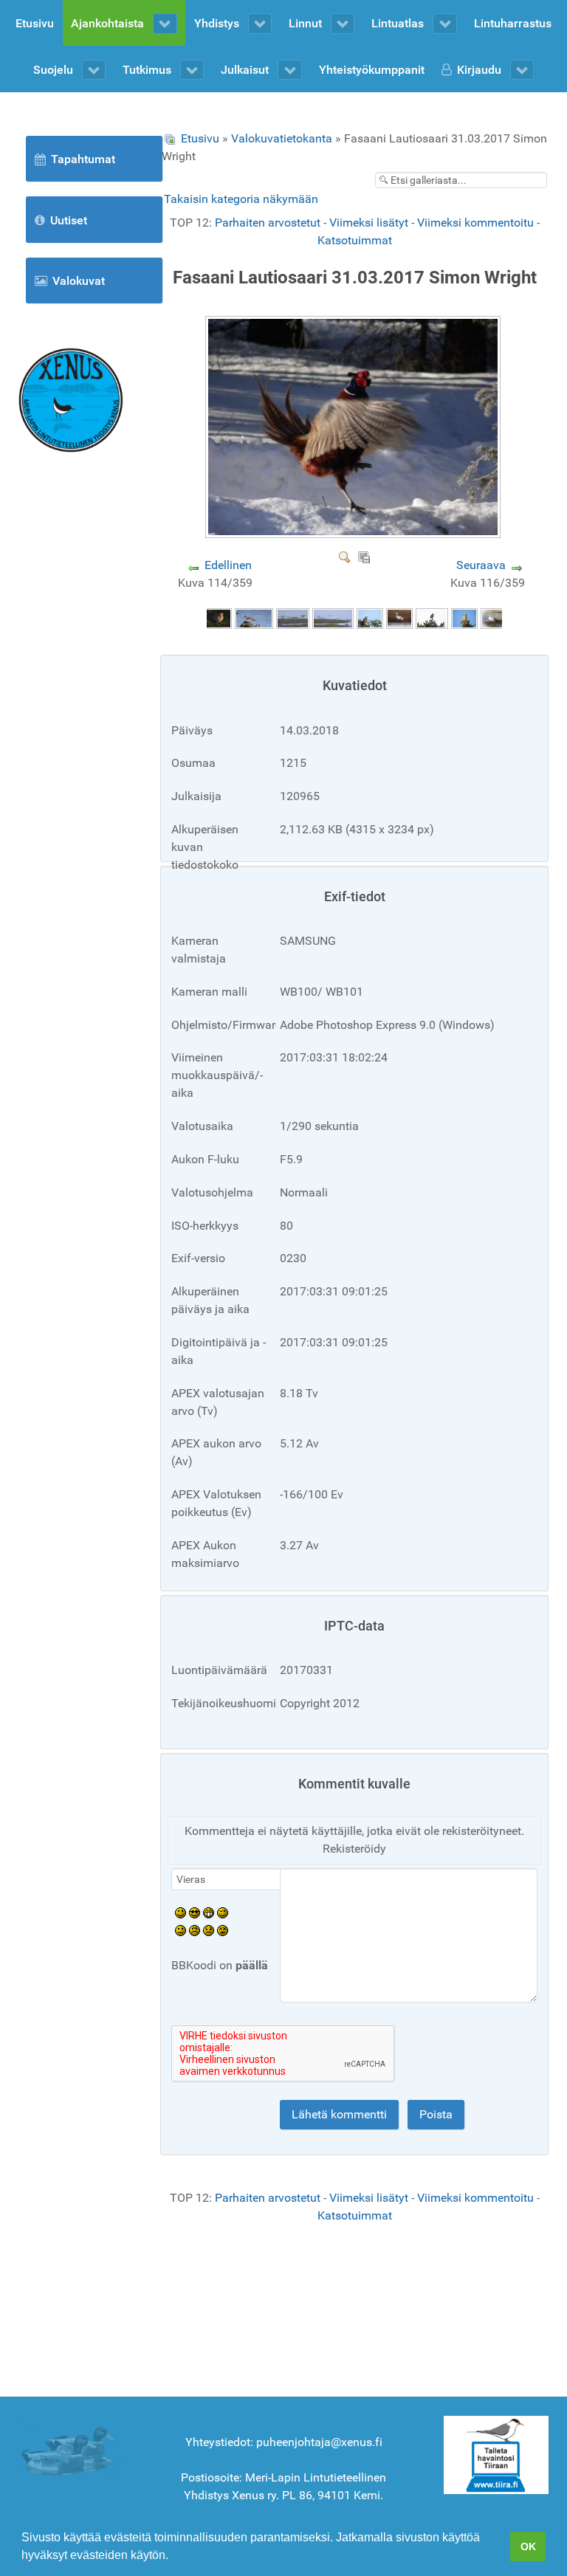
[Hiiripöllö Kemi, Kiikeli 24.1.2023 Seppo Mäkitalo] (464, 618)
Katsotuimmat (355, 240)
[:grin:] (209, 1912)
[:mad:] (195, 1930)
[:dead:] (223, 1930)
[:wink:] (223, 1912)
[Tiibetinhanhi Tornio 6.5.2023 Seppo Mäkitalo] (399, 618)
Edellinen (228, 565)
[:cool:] (195, 1912)
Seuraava (481, 565)
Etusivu (200, 138)
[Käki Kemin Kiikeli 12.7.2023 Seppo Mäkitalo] (370, 618)
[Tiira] (496, 2454)
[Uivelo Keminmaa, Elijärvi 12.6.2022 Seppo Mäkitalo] (495, 618)
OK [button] (528, 2546)
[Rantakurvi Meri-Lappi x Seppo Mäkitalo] (293, 618)
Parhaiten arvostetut (268, 223)
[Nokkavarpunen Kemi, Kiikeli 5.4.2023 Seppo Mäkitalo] (432, 618)
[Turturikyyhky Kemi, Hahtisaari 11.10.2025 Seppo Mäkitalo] (219, 618)
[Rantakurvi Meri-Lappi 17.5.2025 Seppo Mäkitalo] (254, 618)
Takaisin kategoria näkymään (241, 199)
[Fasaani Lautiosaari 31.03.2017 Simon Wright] (355, 533)
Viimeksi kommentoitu (475, 223)
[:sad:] (209, 1930)
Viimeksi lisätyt (369, 223)
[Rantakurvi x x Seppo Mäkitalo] (333, 618)
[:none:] (181, 1930)
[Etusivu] (71, 399)
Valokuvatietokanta (282, 138)
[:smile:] (181, 1912)
